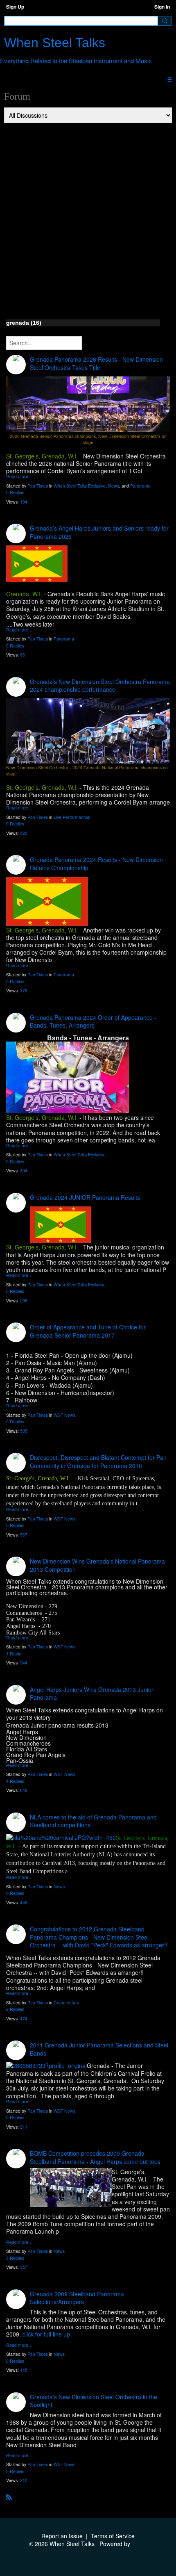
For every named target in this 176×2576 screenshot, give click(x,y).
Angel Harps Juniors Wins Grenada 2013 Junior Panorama (92, 1694)
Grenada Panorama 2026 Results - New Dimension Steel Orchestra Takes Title (96, 363)
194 (24, 502)
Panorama (140, 486)
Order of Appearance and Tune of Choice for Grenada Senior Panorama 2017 (88, 1331)
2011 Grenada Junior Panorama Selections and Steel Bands (99, 2049)
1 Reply (14, 1654)
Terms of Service (113, 2536)
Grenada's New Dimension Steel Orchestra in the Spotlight (94, 2401)
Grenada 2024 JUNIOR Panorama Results (85, 1197)
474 (24, 2019)
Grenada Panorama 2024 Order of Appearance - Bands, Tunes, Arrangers (93, 1021)
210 (24, 2480)
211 (24, 2127)
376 (24, 991)
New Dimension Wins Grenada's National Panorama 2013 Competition (97, 1565)
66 (23, 655)
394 (24, 1171)
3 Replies (15, 2258)
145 (24, 2370)
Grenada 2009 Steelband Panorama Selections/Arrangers (77, 2298)
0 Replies (15, 492)
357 (24, 2267)
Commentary (66, 2003)
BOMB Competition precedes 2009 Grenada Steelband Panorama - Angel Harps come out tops (95, 2157)
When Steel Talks (55, 43)
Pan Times (38, 486)
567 (24, 1535)
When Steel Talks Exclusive (80, 486)
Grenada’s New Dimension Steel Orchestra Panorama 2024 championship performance (100, 686)
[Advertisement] (88, 216)
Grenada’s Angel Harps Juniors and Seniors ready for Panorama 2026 (99, 532)
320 (24, 833)
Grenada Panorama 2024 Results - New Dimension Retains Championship (96, 864)
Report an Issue (62, 2536)
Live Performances (72, 817)
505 (24, 1431)
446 (24, 1902)
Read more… (19, 477)
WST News (64, 1415)
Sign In (162, 7)
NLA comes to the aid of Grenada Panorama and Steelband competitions (93, 1821)
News (114, 486)
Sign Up (15, 7)
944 (24, 1663)
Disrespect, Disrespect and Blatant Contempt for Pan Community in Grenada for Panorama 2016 (98, 1461)
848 (24, 1790)
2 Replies (15, 2009)
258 (24, 1301)
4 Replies (15, 1781)
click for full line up (46, 2334)
